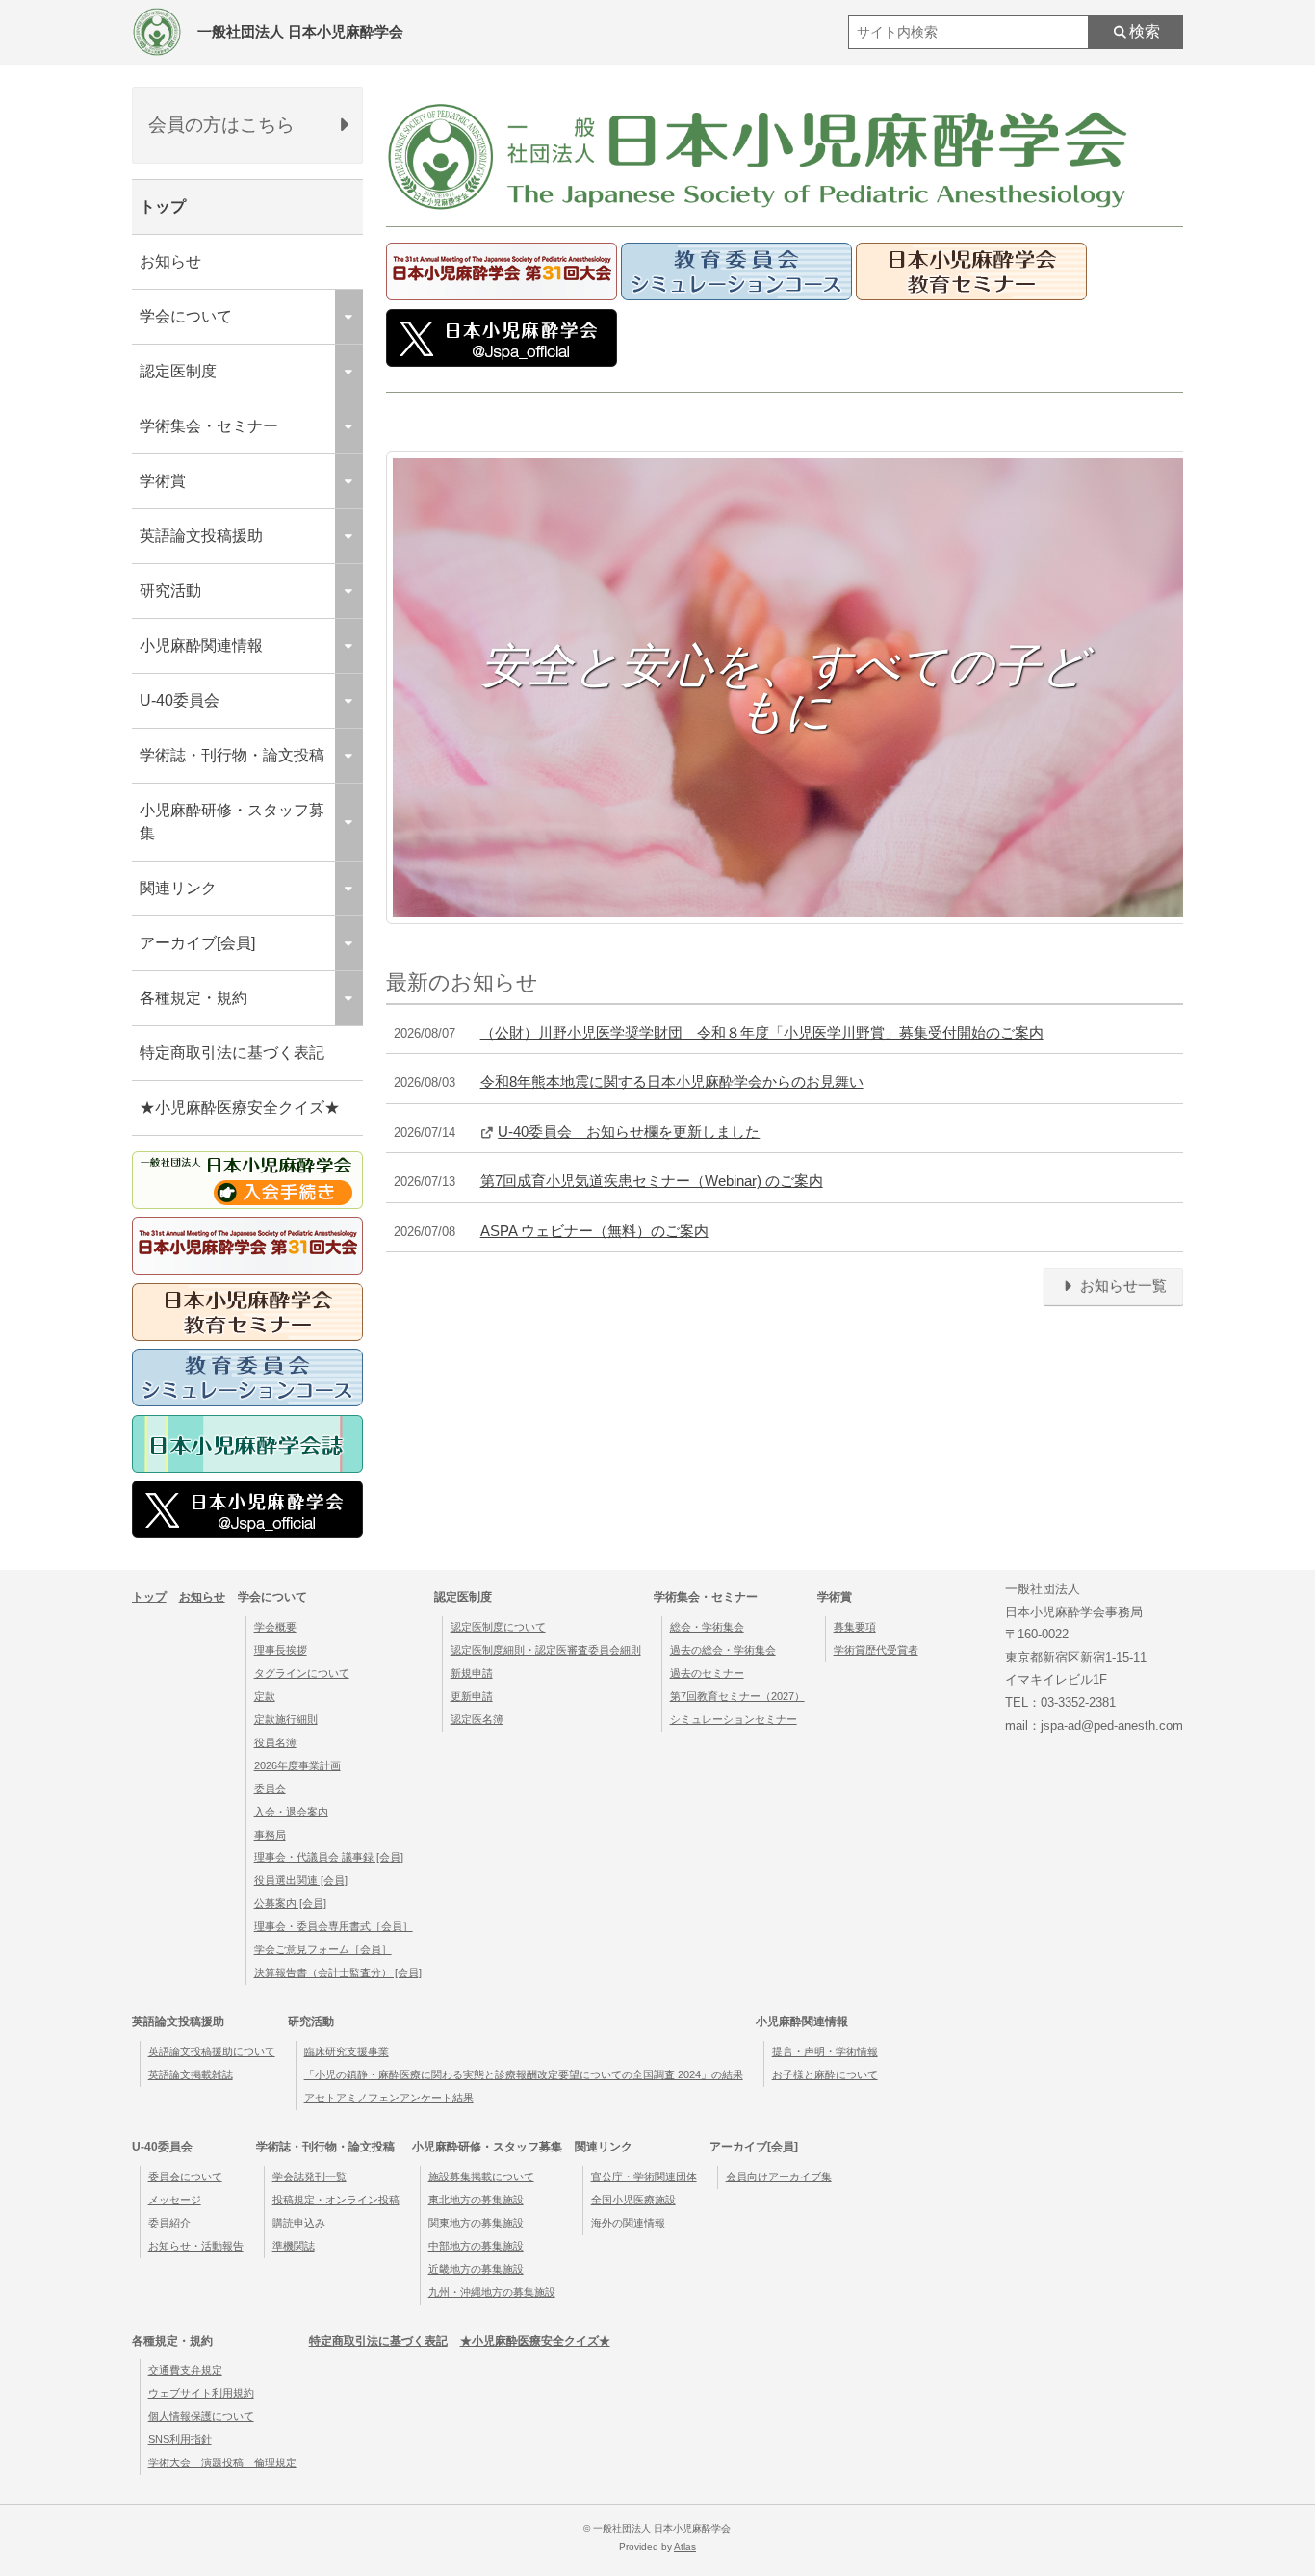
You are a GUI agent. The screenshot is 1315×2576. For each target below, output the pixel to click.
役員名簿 (275, 1742)
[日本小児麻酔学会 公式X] (502, 361)
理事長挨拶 (281, 1650)
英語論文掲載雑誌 (191, 2074)
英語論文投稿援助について (212, 2051)
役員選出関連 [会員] (301, 1880)
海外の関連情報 (628, 2223)
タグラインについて (302, 1673)
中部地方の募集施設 (476, 2246)
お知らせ (170, 261)
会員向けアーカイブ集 (779, 2177)
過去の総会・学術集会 (723, 1650)
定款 (265, 1696)
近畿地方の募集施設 (476, 2269)
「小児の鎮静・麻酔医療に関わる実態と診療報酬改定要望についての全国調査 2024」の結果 (524, 2074)
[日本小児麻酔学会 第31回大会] (502, 295)
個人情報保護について (201, 2416)
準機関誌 (294, 2246)
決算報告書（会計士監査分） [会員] (338, 1972)
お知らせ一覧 (1122, 1286)
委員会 (270, 1789)
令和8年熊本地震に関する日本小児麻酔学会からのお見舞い (672, 1082)
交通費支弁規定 (185, 2370)
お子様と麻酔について (825, 2074)
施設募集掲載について (481, 2177)
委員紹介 (169, 2223)
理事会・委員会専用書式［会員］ (334, 1926)
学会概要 (275, 1627)
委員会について (185, 2177)
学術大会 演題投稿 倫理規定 (222, 2462)
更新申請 (472, 1696)
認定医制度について (498, 1627)
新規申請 (472, 1673)
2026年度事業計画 (297, 1765)
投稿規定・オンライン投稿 (336, 2200)
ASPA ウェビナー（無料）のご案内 (594, 1231)
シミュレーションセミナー (734, 1719)
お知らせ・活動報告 (196, 2246)
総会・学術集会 (707, 1627)
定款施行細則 (286, 1719)
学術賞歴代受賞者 (876, 1650)
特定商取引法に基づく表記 (232, 1053)
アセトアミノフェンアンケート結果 (389, 2098)
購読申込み (299, 2223)
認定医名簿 (477, 1719)
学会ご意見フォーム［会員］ (323, 1949)
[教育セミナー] (971, 295)
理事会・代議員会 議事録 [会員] (329, 1857)
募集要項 (855, 1627)
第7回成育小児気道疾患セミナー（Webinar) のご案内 (652, 1181)
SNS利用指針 (180, 2439)
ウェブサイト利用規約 (201, 2393)
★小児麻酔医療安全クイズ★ (240, 1108)
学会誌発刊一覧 (309, 2177)
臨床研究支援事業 (347, 2051)
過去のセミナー (707, 1673)
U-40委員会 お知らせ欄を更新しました (629, 1132)
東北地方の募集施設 (476, 2200)
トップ (163, 206)
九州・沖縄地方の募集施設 (492, 2292)
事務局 (270, 1835)
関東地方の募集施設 (476, 2223)
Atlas (685, 2547)
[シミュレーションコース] (736, 295)
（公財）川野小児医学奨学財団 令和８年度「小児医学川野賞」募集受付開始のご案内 (762, 1033)
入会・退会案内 (291, 1812)
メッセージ (175, 2200)
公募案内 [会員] (290, 1903)
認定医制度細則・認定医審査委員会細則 (546, 1650)
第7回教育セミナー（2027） (737, 1696)
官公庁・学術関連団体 (644, 2177)
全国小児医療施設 (633, 2200)
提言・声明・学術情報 (825, 2051)
